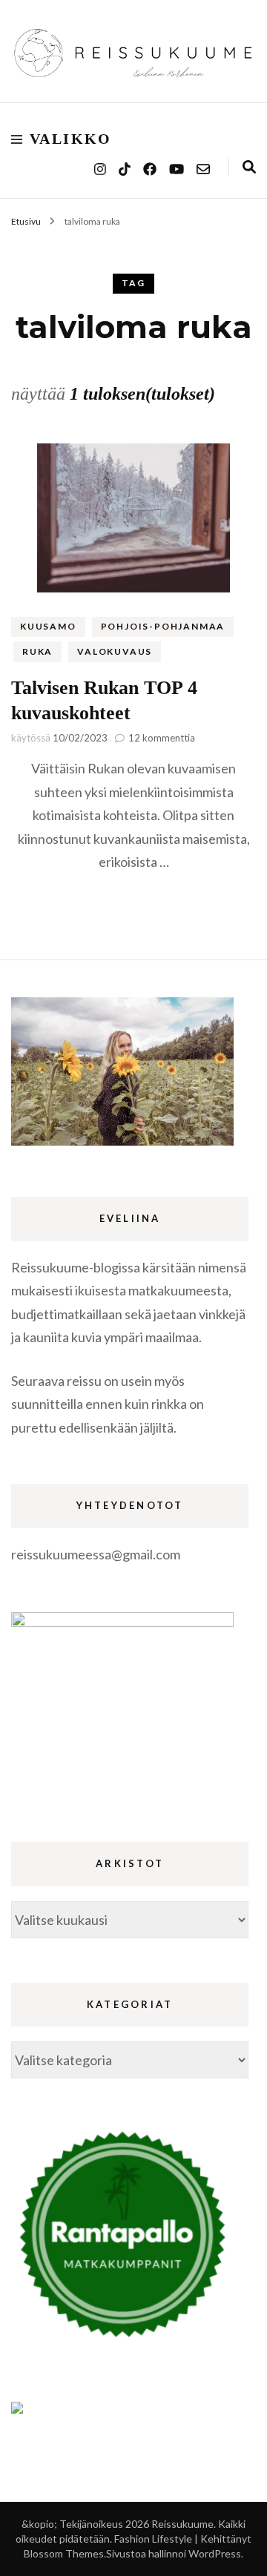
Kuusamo (48, 626)
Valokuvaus (115, 651)
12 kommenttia (162, 738)
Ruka (37, 651)
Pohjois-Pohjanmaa (163, 626)
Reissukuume (182, 2524)
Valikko (71, 139)
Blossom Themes (64, 2553)
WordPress (215, 2553)
